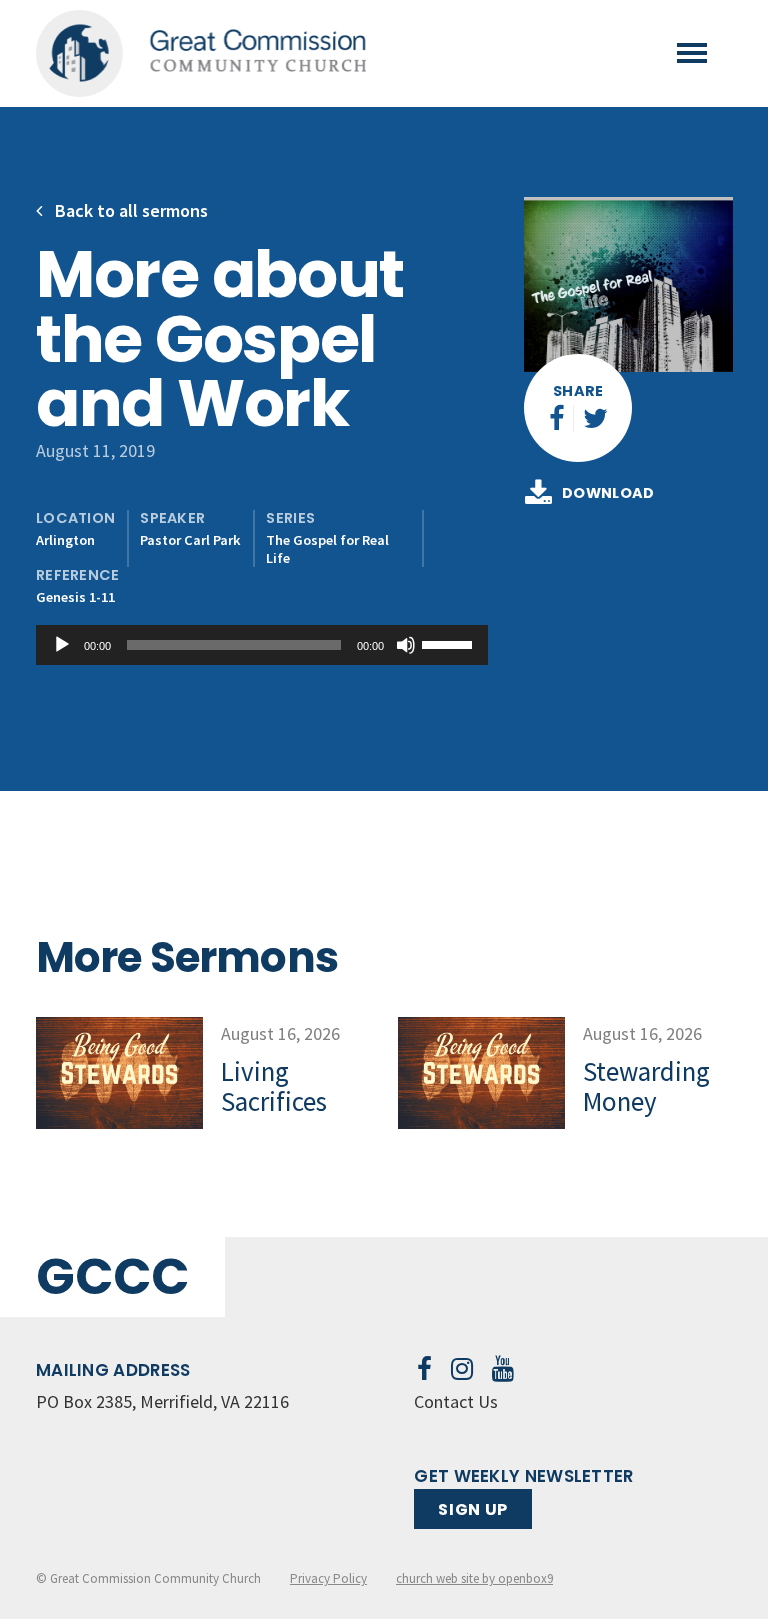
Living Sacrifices (274, 1086)
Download (608, 493)
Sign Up (472, 1509)
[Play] (62, 645)
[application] (262, 645)
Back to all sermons (129, 210)
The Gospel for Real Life (327, 548)
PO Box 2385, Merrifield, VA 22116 (162, 1401)
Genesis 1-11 (75, 597)
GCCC (112, 1276)
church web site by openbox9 (474, 1578)
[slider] (450, 643)
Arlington (65, 540)
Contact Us (456, 1401)
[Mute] (406, 645)
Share (578, 391)
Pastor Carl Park (190, 540)
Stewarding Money (646, 1086)
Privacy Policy (328, 1578)
